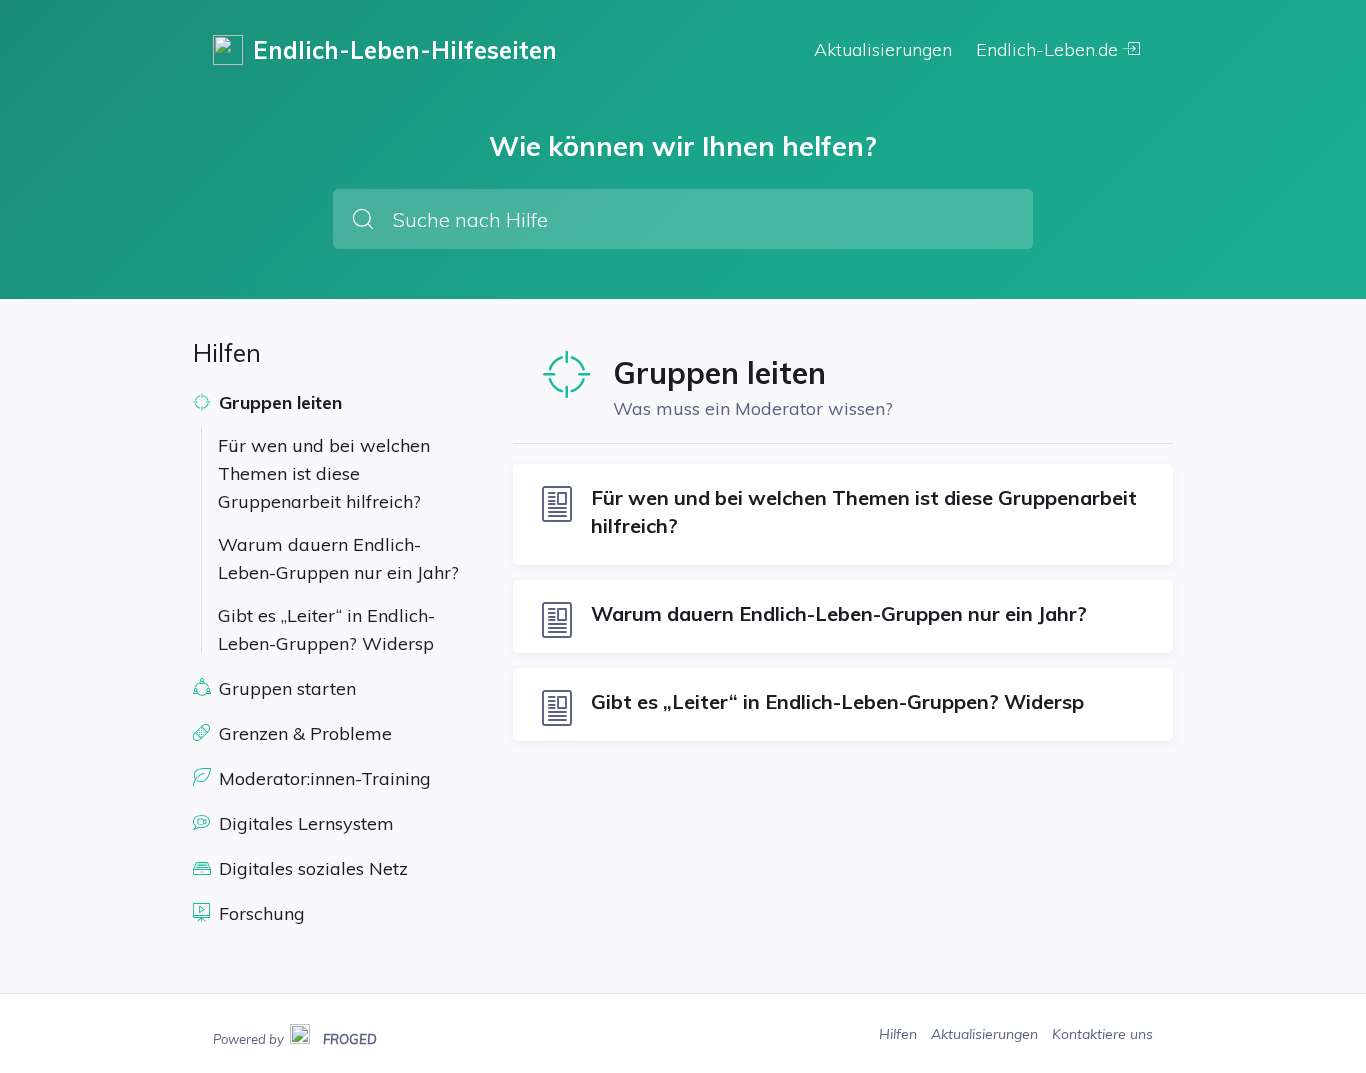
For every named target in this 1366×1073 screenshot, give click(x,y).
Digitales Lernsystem (304, 823)
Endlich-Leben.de (1049, 49)
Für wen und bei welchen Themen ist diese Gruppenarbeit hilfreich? (324, 473)
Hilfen (900, 1034)
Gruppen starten (285, 688)
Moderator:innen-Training (322, 778)
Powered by (295, 1037)
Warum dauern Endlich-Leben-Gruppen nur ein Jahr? (338, 558)
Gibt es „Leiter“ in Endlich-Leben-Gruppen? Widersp (326, 629)
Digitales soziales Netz (311, 868)
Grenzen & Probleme (303, 733)
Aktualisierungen (883, 49)
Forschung (259, 913)
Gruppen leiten (278, 402)
